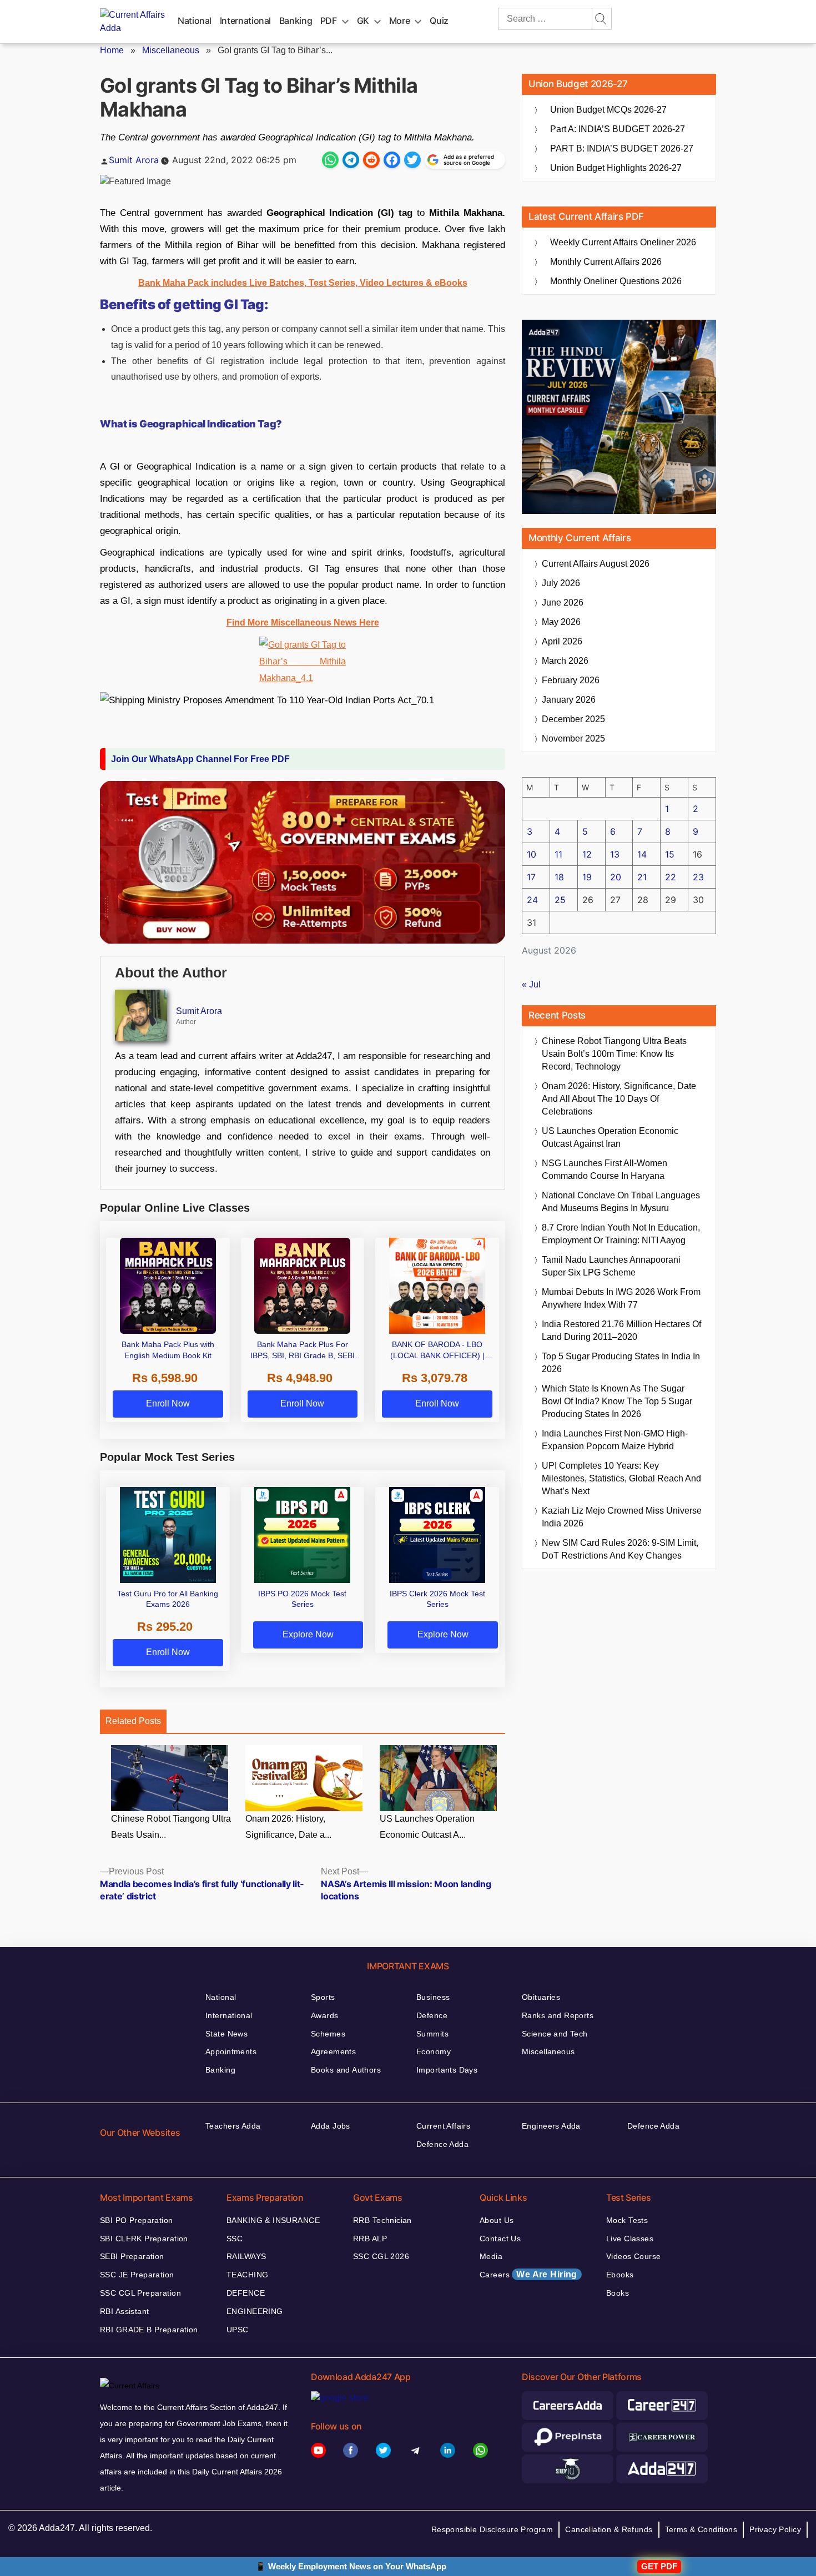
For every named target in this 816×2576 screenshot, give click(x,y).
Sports (323, 1997)
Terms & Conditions (701, 2529)
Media (491, 2256)
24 (532, 900)
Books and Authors (346, 2070)
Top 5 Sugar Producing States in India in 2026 (621, 1363)
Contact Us (500, 2239)
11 (558, 854)
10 (532, 854)
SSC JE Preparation (137, 2275)
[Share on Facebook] (392, 160)
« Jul (531, 984)
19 (587, 877)
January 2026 (569, 700)
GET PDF (659, 2566)
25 (560, 900)
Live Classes (630, 2239)
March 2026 (565, 661)
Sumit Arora (134, 160)
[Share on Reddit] (371, 160)
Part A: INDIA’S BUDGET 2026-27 (618, 129)
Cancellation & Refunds (609, 2529)
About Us (497, 2220)
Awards (325, 2015)
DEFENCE (246, 2293)
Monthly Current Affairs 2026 (606, 262)
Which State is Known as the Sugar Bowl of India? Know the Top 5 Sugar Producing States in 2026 (617, 1401)
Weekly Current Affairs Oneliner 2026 (623, 242)
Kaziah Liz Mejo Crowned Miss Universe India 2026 (622, 1517)
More (400, 21)
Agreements (333, 2051)
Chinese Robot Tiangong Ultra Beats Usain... (171, 1827)
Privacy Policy (775, 2529)
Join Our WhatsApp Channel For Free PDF (200, 759)
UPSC (238, 2330)
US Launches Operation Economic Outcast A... (427, 1827)
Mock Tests (627, 2220)
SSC (235, 2239)
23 (698, 877)
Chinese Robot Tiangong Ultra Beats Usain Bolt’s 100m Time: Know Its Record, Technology (614, 1054)
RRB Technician (382, 2220)
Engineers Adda (551, 2126)
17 (531, 877)
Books (618, 2293)
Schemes (328, 2034)
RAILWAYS (246, 2256)
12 (587, 854)
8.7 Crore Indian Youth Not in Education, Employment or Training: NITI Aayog (621, 1234)
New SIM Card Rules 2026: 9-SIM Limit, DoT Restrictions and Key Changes (620, 1549)
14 (642, 854)
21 (642, 877)
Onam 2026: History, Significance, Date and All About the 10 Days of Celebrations (619, 1099)
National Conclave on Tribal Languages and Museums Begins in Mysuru (621, 1202)
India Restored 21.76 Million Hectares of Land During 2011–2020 (621, 1330)
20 (616, 877)
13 (615, 854)
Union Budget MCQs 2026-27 (608, 110)
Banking (296, 21)
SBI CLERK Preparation (144, 2239)
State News (226, 2034)
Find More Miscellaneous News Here (303, 622)
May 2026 (561, 622)
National (195, 21)
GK (363, 21)
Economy (434, 2051)
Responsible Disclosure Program (492, 2529)
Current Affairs (443, 2126)
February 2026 (571, 680)
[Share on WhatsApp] (330, 160)
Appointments (231, 2051)
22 (671, 877)
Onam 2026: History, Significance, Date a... (288, 1827)
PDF (329, 21)
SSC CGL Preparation (140, 2293)
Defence (432, 2015)
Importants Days (447, 2070)
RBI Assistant (124, 2311)
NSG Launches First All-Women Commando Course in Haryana (605, 1169)
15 (670, 854)
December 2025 (573, 719)
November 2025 (573, 738)
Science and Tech (555, 2034)
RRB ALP (370, 2239)
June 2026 (563, 603)
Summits (432, 2034)
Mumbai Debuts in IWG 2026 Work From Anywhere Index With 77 (621, 1298)
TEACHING (247, 2275)
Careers (528, 2274)
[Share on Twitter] (412, 160)
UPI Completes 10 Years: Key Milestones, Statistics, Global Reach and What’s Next (621, 1478)
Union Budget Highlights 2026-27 (616, 168)
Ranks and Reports (558, 2015)
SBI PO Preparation (137, 2220)
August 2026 (596, 564)
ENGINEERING (255, 2311)
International (245, 21)
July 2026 (561, 583)
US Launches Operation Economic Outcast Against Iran (610, 1137)
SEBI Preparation (132, 2256)
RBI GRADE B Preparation (149, 2330)
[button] (303, 427)
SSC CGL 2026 (381, 2256)
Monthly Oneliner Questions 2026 (616, 281)
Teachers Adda (233, 2126)
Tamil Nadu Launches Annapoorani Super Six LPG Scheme (611, 1266)
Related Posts (133, 1721)
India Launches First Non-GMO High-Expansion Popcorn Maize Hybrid (615, 1440)
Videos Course (633, 2256)
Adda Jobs (331, 2126)
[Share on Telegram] (351, 160)
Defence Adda (442, 2144)
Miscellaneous (171, 50)
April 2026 (562, 641)
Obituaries (541, 1997)
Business (433, 1997)
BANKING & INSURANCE (273, 2220)
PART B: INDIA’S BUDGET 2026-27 (622, 148)
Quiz (439, 21)
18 (559, 877)
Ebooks (620, 2275)
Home (112, 50)
